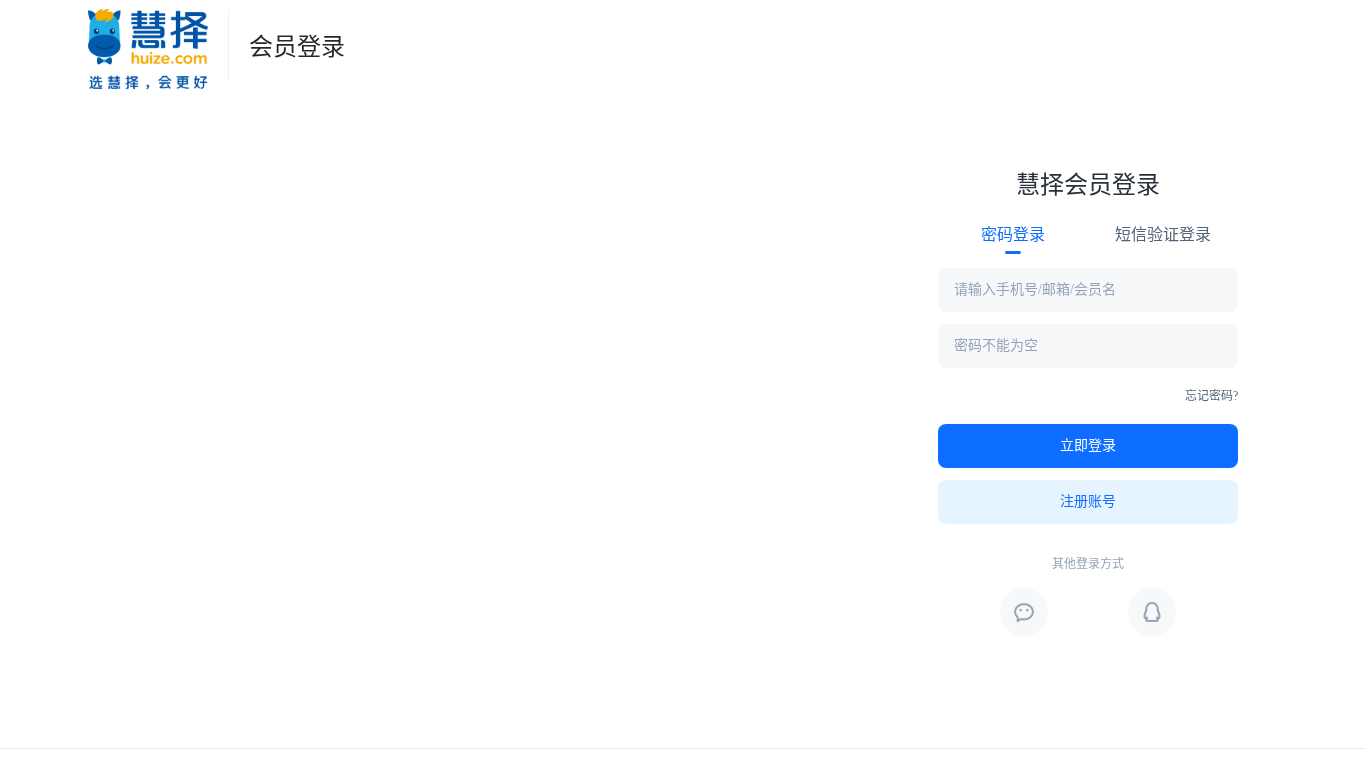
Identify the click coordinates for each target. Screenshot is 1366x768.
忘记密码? (1211, 396)
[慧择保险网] (148, 44)
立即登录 (1088, 445)
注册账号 (1088, 501)
